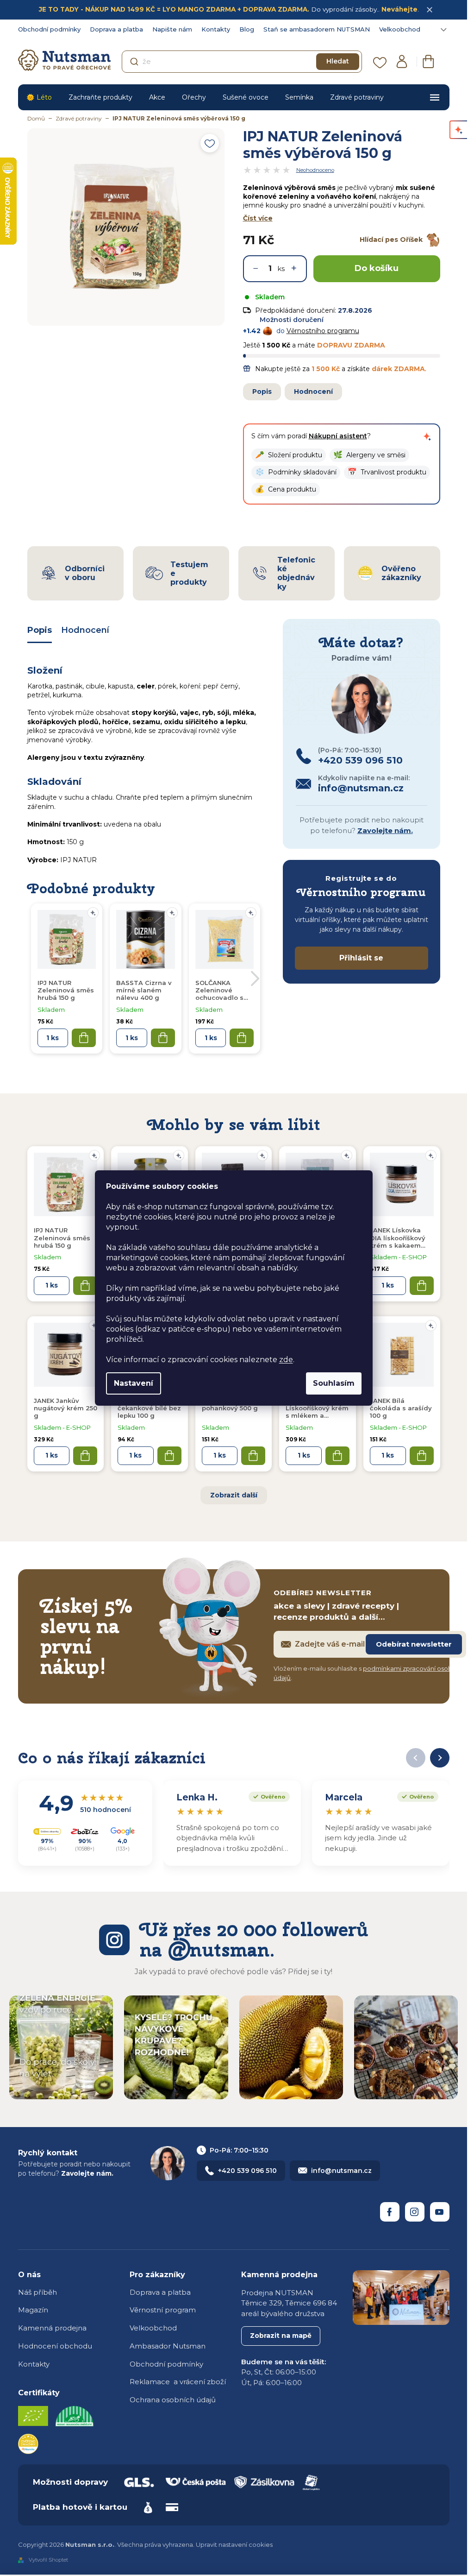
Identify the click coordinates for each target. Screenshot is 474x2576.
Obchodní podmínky (49, 29)
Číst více (258, 218)
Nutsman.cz (390, 2212)
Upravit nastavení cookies (234, 2544)
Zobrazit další (234, 1495)
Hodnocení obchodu (55, 2346)
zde (286, 1360)
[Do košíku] (85, 1286)
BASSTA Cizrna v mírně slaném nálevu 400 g (144, 990)
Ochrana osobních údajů (173, 2400)
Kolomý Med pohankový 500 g (230, 1404)
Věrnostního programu (323, 331)
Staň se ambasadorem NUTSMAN (317, 29)
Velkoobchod (400, 29)
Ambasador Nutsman (168, 2346)
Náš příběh (37, 2292)
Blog (247, 29)
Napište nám (172, 29)
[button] (289, 455)
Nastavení (134, 1383)
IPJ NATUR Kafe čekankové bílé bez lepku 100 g (149, 1408)
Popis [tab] (40, 630)
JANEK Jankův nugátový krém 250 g (65, 1408)
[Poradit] (94, 1155)
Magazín (33, 2310)
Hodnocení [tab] (85, 630)
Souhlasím (334, 1383)
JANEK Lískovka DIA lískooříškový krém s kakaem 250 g (398, 1238)
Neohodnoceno (315, 170)
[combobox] (242, 62)
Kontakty (216, 29)
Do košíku (377, 268)
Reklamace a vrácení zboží (178, 2382)
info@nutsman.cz (341, 2171)
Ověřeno (267, 1796)
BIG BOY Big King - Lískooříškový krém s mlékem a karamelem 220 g (317, 1408)
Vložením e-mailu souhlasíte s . (369, 1673)
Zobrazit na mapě (281, 2336)
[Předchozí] (416, 1758)
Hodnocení (313, 391)
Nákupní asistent (338, 436)
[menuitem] (39, 97)
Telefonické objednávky (296, 573)
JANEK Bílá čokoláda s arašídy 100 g (401, 1408)
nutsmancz (415, 2212)
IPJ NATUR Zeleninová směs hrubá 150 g (62, 1238)
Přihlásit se (361, 958)
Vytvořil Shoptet (48, 2560)
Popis (262, 391)
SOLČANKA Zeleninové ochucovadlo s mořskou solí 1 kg (224, 991)
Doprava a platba (116, 29)
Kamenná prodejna (52, 2328)
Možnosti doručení (292, 320)
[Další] (440, 1758)
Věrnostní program (163, 2310)
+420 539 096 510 (247, 2171)
